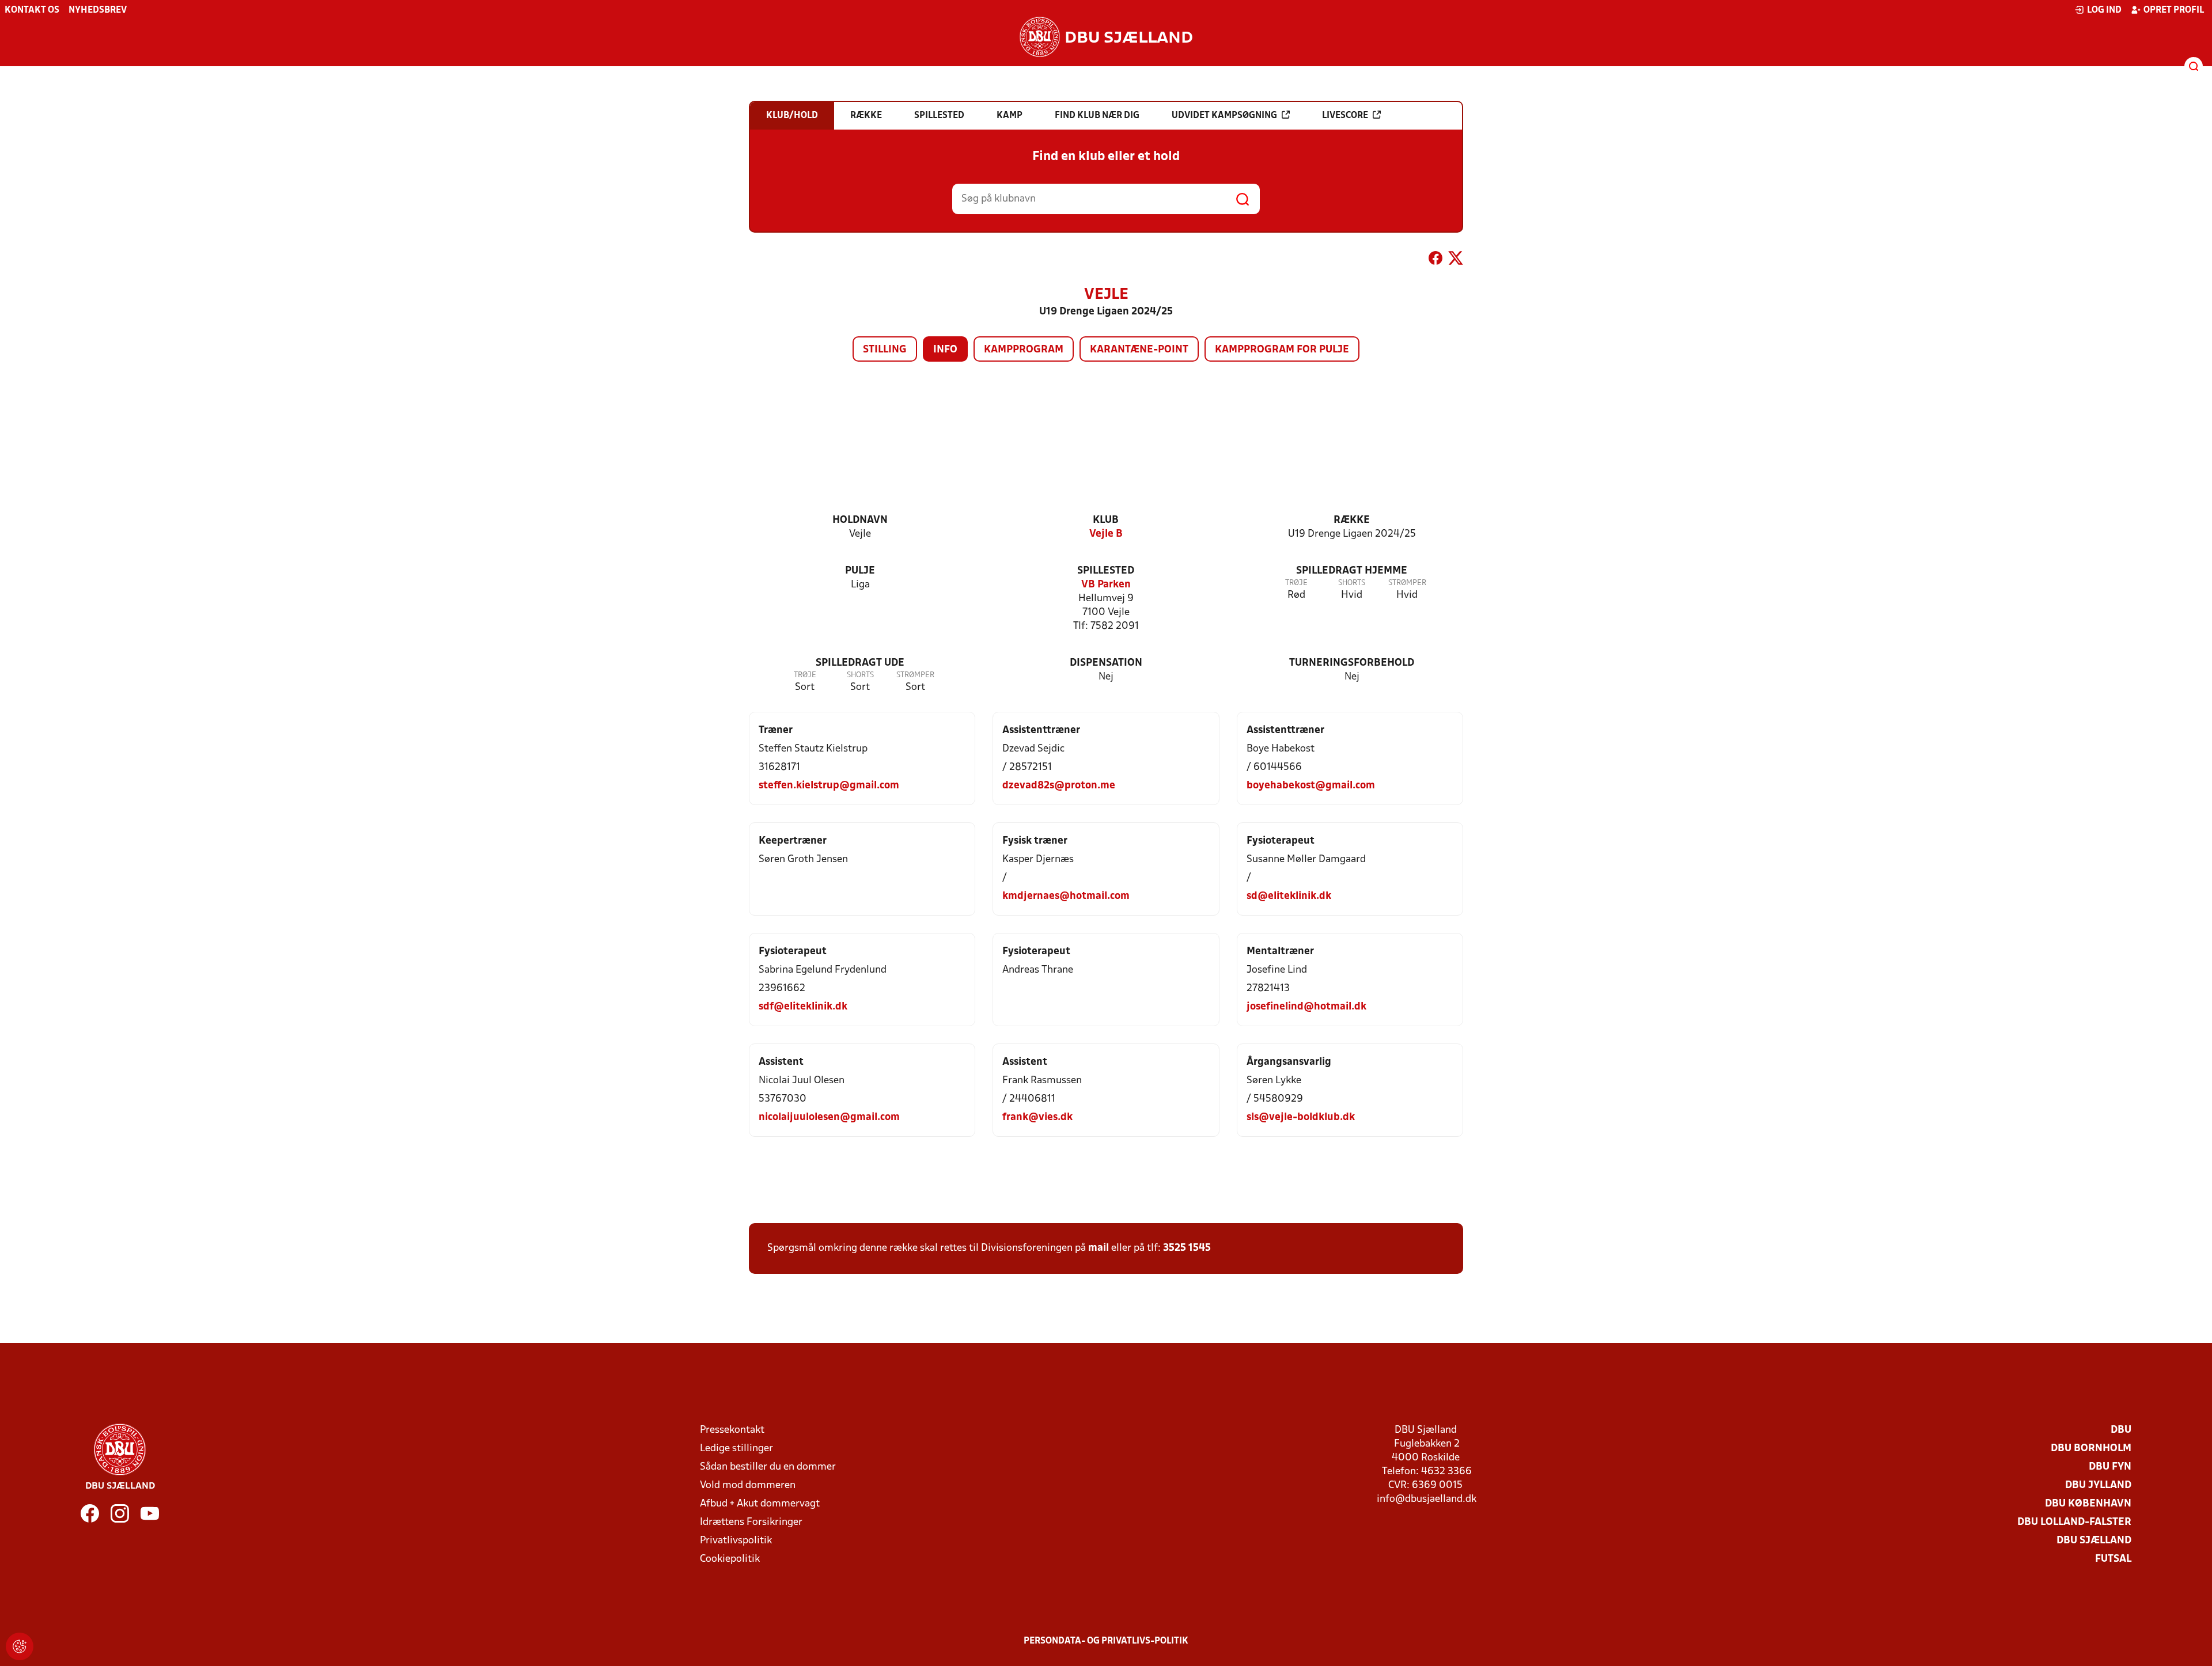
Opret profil (2174, 10)
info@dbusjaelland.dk (1427, 1499)
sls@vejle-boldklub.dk (1301, 1117)
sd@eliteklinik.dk (1289, 896)
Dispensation (1106, 663)
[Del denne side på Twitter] (1456, 260)
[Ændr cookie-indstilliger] (20, 1646)
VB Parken (1106, 585)
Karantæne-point (1139, 350)
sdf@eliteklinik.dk (803, 1007)
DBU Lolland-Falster (2074, 1522)
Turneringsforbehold (1352, 663)
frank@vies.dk (1037, 1117)
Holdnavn (860, 520)
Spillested (1106, 571)
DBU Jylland (2098, 1485)
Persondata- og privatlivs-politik (1106, 1641)
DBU (2121, 1430)
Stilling (885, 350)
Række (1352, 520)
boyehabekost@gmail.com (1311, 786)
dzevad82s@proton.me (1059, 786)
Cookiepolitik (730, 1559)
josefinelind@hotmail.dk (1306, 1007)
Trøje (1296, 583)
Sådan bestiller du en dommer (768, 1467)
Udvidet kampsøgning (1224, 116)
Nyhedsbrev (98, 10)
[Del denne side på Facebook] (1435, 260)
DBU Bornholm (2091, 1449)
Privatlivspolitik (736, 1541)
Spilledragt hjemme (1352, 571)
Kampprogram (1024, 350)
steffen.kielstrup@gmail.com (829, 786)
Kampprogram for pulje (1282, 350)
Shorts (1352, 583)
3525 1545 (1187, 1248)
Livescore (1345, 116)
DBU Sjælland (2094, 1541)
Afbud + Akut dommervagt (760, 1504)
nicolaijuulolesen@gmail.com (829, 1117)
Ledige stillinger (736, 1449)
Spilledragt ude (860, 663)
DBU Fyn (2110, 1467)
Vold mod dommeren (748, 1485)
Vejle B (1106, 534)
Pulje (860, 571)
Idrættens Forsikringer (751, 1522)
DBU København (2088, 1504)
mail (1099, 1248)
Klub (1106, 520)
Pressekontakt (732, 1430)
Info (945, 350)
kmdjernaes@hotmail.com (1066, 896)
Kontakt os (32, 10)
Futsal (2113, 1559)
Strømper (1407, 583)
